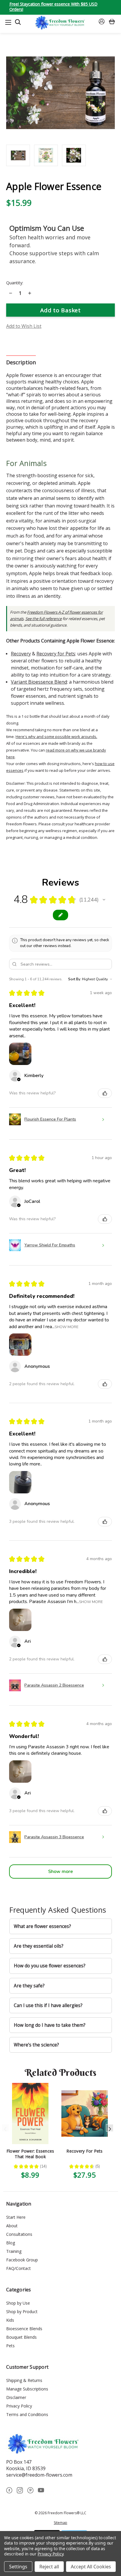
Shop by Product (22, 2312)
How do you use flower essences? (50, 1966)
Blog (11, 2243)
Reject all (49, 2567)
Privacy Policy (19, 2406)
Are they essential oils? (39, 1946)
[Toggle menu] (8, 22)
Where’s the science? (36, 2045)
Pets (10, 2346)
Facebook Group (22, 2260)
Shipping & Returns (24, 2380)
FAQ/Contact (19, 2268)
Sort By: (75, 979)
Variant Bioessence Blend (39, 682)
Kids (10, 2320)
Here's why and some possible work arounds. (56, 737)
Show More (67, 1327)
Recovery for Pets (56, 654)
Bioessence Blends (24, 2329)
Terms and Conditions (27, 2414)
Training (14, 2251)
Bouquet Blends (21, 2337)
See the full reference (43, 619)
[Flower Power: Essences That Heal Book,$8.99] (30, 2113)
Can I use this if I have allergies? (48, 2005)
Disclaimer (16, 2397)
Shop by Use (18, 2303)
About (12, 2226)
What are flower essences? (42, 1926)
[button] (104, 900)
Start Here (16, 2217)
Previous (5, 2128)
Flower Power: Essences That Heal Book (30, 2154)
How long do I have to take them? (50, 2025)
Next (110, 2128)
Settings (18, 2567)
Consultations (19, 2234)
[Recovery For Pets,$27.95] (85, 2113)
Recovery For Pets (84, 2151)
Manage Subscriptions (27, 2389)
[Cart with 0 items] (112, 22)
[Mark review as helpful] (105, 1093)
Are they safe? (29, 1986)
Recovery (21, 654)
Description (21, 362)
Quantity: (15, 283)
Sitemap (60, 2523)
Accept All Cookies (91, 2567)
